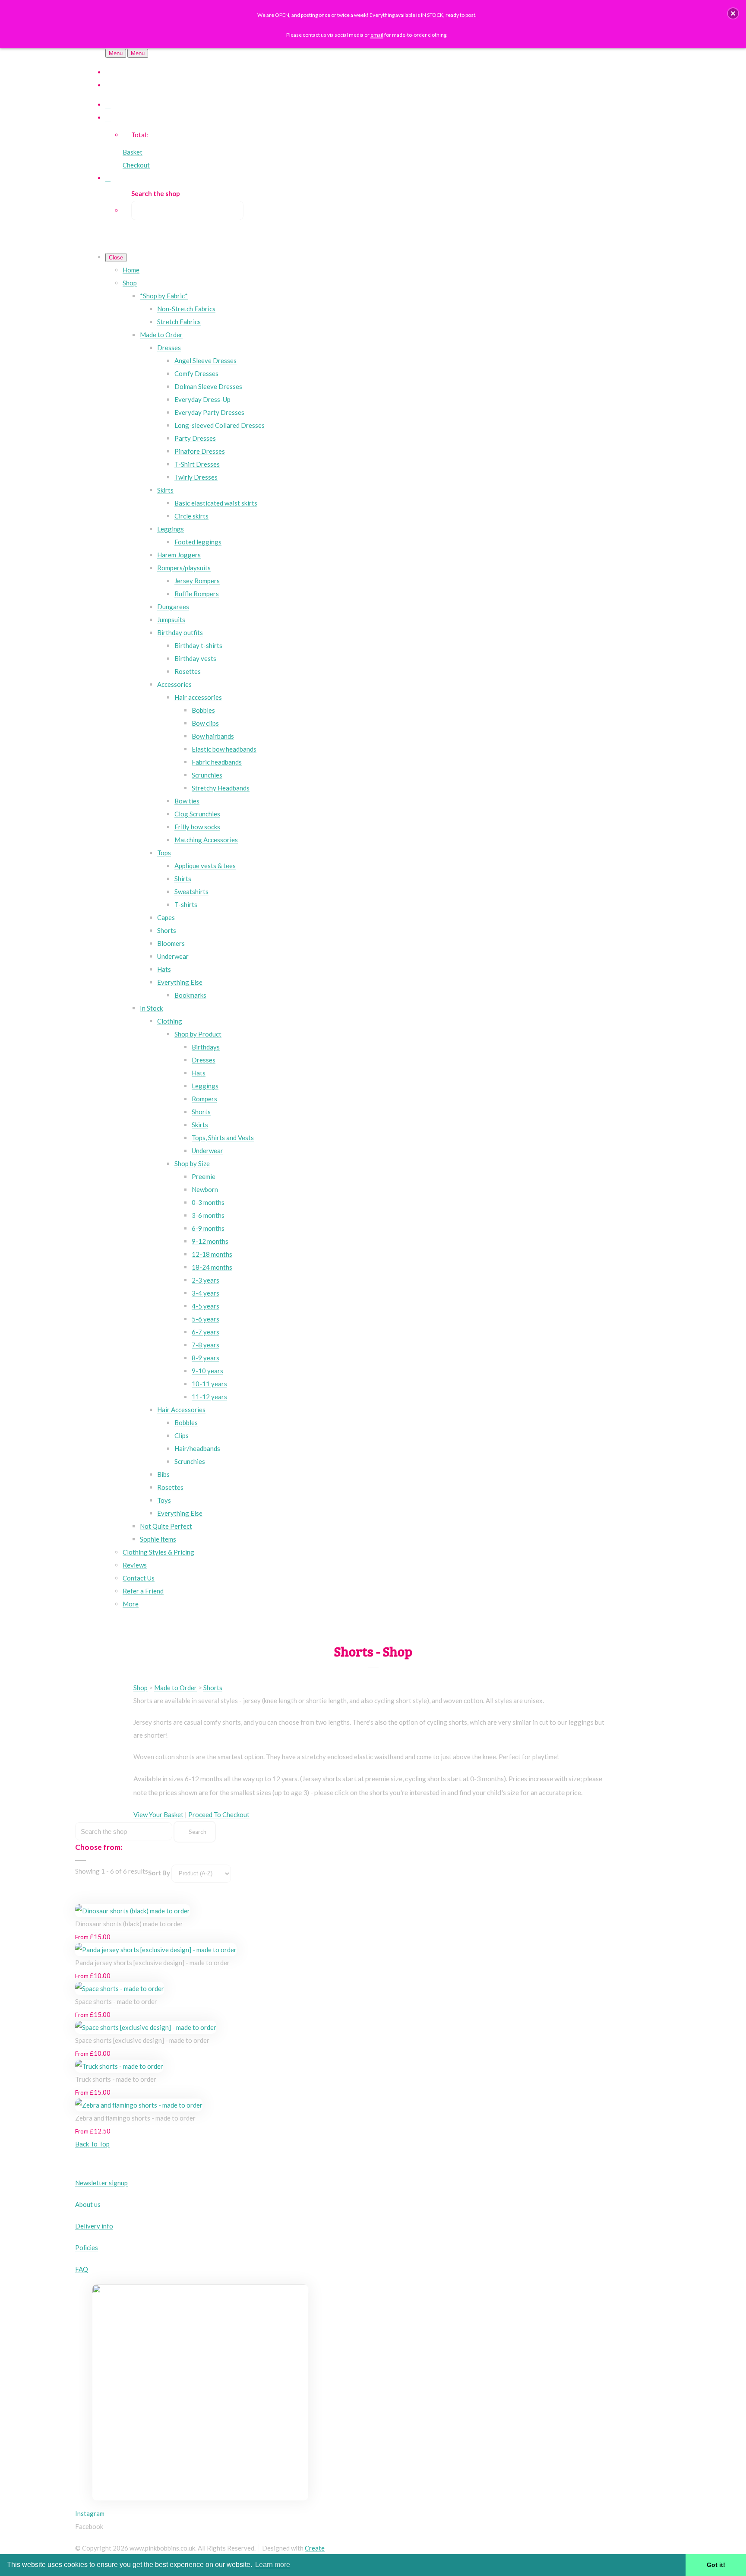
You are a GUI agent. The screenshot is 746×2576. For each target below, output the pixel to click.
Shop (130, 283)
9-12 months (210, 1241)
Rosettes (188, 671)
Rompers (204, 1099)
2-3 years (205, 1280)
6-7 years (205, 1332)
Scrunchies (207, 775)
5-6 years (205, 1319)
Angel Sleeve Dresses (205, 360)
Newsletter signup (101, 2183)
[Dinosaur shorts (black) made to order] (133, 1911)
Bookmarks (190, 995)
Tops (164, 853)
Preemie (204, 1176)
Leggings (171, 529)
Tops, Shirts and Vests (223, 1138)
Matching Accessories (206, 840)
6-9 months (208, 1228)
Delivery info (94, 2226)
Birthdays (206, 1047)
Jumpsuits (171, 620)
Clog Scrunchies (197, 814)
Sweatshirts (191, 891)
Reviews (135, 1565)
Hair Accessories (181, 1410)
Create (315, 2548)
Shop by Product (198, 1034)
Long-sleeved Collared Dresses (220, 425)
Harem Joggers (179, 555)
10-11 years (209, 1384)
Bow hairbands (213, 736)
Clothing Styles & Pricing (158, 1552)
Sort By (159, 1873)
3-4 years (205, 1293)
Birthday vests (195, 658)
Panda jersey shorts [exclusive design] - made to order (152, 1963)
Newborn (205, 1189)
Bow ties (187, 801)
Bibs (163, 1474)
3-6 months (208, 1215)
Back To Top (92, 2144)
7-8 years (205, 1345)
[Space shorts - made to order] (120, 1988)
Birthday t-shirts (198, 645)
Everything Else (180, 982)
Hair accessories (198, 697)
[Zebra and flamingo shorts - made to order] (139, 2105)
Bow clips (205, 723)
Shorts (167, 930)
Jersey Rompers (197, 581)
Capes (166, 917)
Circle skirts (191, 516)
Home (131, 270)
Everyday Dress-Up (202, 399)
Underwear (173, 956)
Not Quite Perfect (166, 1526)
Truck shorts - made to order (116, 2079)
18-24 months (212, 1267)
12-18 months (212, 1254)
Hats (164, 969)
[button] (733, 13)
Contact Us (139, 1578)
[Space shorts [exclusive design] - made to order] (146, 2027)
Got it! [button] (716, 2565)
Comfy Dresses (196, 373)
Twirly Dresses (196, 477)
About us (88, 2204)
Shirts (183, 879)
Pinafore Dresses (200, 451)
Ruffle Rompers (197, 594)
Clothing (170, 1021)
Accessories (174, 684)
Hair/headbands (197, 1448)
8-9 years (205, 1358)
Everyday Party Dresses (209, 412)
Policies (87, 2247)
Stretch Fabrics (179, 322)
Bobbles (203, 710)
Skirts (165, 490)
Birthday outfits (180, 632)
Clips (182, 1435)
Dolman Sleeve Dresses (208, 386)
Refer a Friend (143, 1591)
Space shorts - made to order (116, 2001)
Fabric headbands (217, 762)
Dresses (169, 348)
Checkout (136, 165)
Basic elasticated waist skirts (216, 503)
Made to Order (161, 335)
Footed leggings (198, 542)
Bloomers (171, 943)
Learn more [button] (273, 2565)
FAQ (82, 2269)
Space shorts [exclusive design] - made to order (142, 2040)
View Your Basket (158, 1814)
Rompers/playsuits (184, 568)
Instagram (90, 2513)
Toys (164, 1500)
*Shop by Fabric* (164, 296)
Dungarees (173, 607)
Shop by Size (192, 1163)
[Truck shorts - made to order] (119, 2066)
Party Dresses (195, 438)
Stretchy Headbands (221, 788)
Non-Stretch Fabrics (186, 309)
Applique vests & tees (205, 866)
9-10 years (207, 1371)
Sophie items (158, 1539)
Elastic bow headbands (224, 749)
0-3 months (208, 1202)
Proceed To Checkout (219, 1814)
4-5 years (205, 1306)
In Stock (151, 1008)
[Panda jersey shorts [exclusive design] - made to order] (156, 1950)
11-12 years (209, 1397)
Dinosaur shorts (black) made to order (129, 1924)
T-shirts (186, 904)
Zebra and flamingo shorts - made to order (135, 2118)
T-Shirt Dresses (197, 464)
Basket (133, 152)
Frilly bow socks (197, 827)
